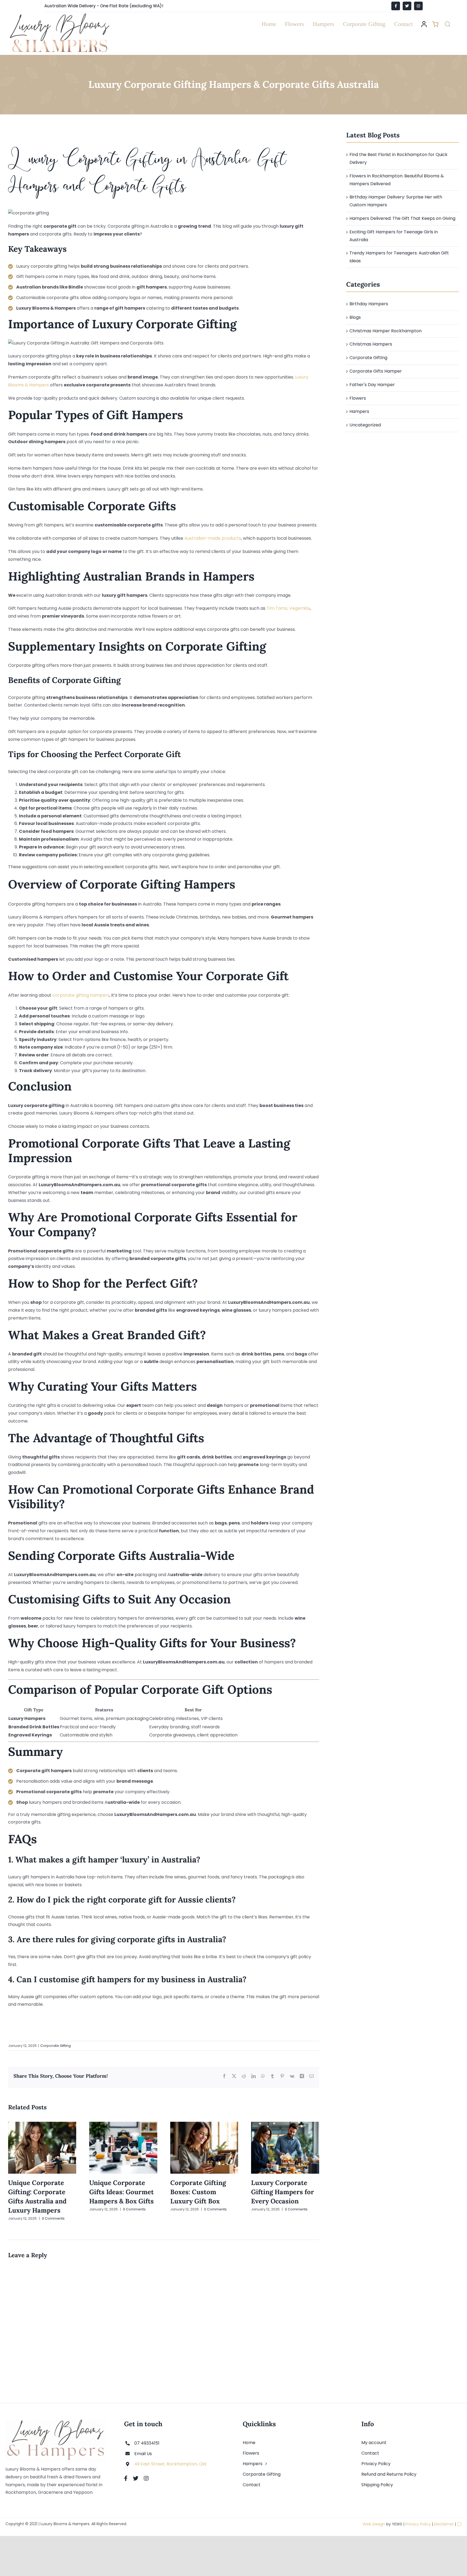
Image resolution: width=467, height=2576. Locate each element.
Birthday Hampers (369, 304)
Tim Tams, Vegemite (288, 608)
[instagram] (146, 2478)
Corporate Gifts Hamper (376, 371)
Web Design (374, 2524)
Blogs (355, 317)
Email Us (143, 2454)
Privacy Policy (418, 2524)
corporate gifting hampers (81, 995)
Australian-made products (213, 538)
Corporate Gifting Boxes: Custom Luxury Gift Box (198, 2192)
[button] (448, 24)
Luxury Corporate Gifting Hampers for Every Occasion (283, 2192)
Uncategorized (365, 425)
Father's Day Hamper (372, 385)
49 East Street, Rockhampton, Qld (170, 2464)
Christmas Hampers (371, 344)
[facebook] (126, 2478)
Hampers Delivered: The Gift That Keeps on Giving (402, 218)
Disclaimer (444, 2524)
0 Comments (53, 2218)
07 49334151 (147, 2443)
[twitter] (136, 2478)
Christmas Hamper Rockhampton (386, 331)
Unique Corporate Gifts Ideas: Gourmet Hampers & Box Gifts (121, 2192)
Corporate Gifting (56, 2046)
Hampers (359, 411)
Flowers (358, 398)
